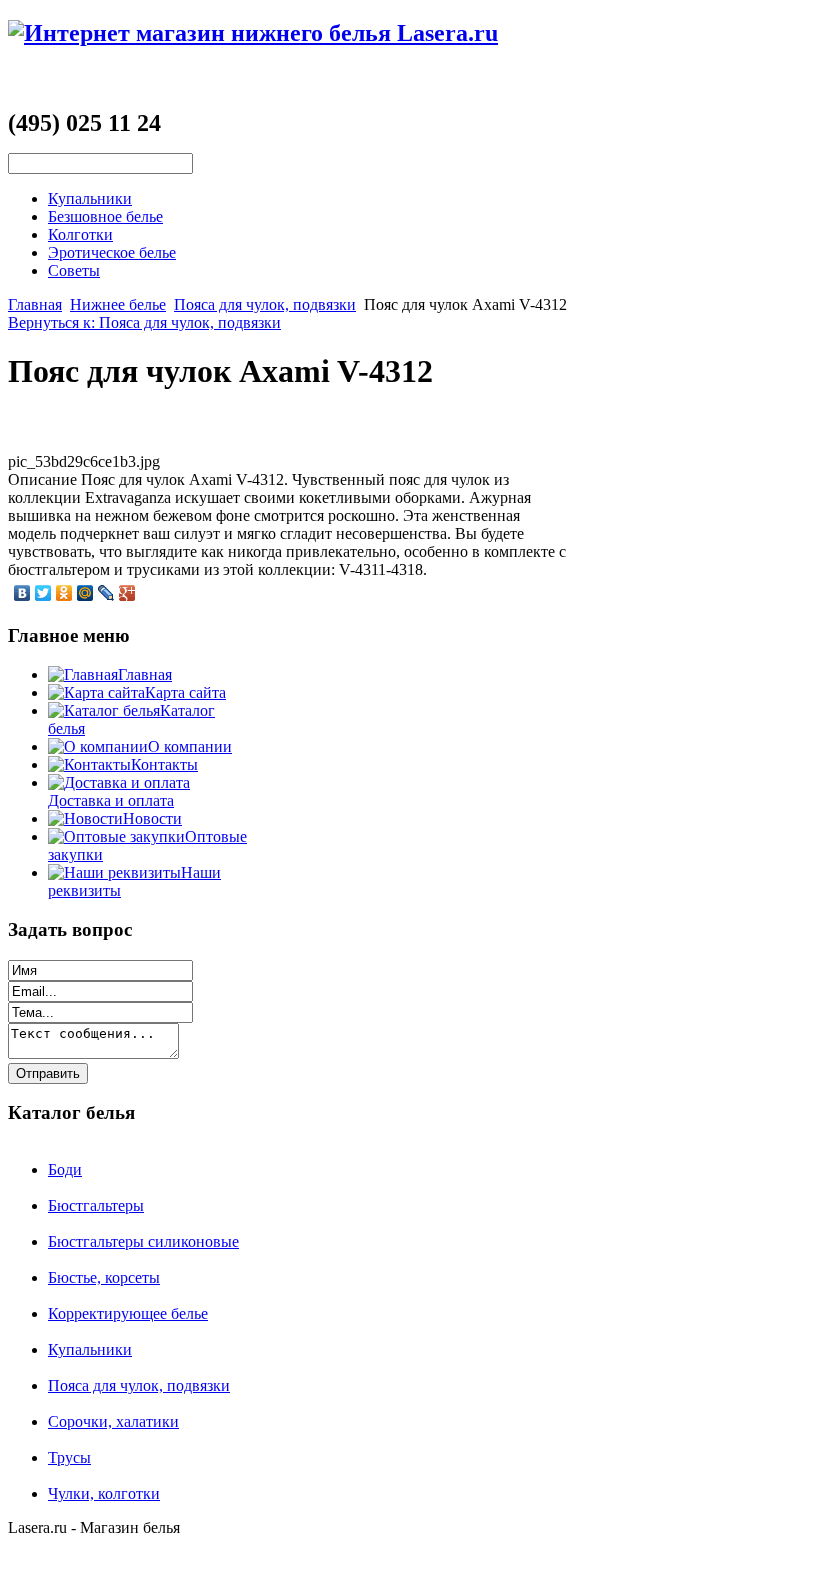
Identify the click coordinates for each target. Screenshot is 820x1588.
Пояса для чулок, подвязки (265, 304)
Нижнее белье (118, 304)
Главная (35, 304)
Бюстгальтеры (96, 1205)
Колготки (80, 234)
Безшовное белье (105, 216)
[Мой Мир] (85, 593)
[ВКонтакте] (22, 593)
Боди (65, 1169)
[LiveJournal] (106, 593)
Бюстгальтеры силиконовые (143, 1241)
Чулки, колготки (104, 1493)
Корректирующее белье (128, 1313)
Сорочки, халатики (113, 1421)
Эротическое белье (112, 252)
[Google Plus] (127, 593)
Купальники (90, 198)
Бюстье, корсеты (104, 1277)
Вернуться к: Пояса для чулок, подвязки (144, 322)
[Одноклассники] (64, 593)
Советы (74, 270)
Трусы (69, 1457)
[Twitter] (43, 593)
